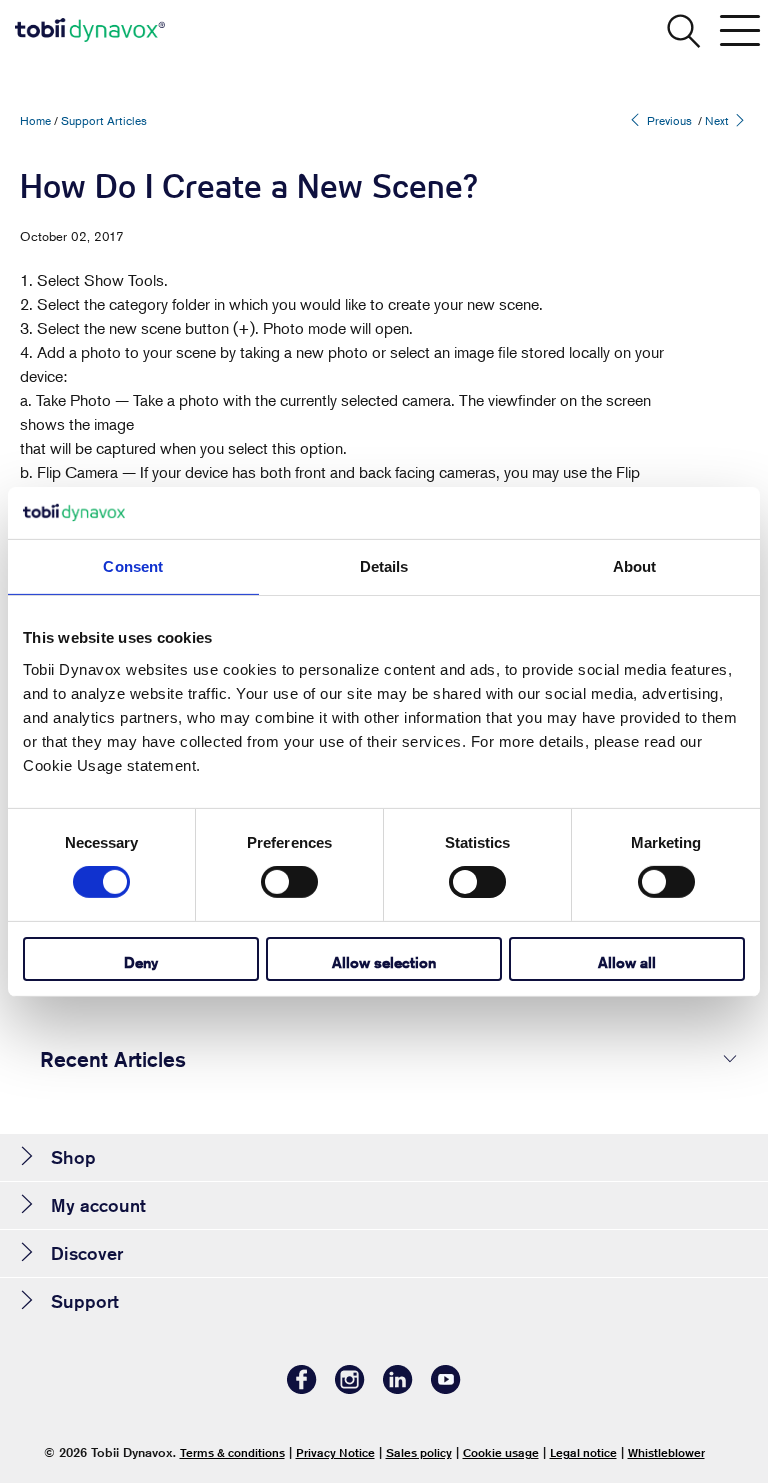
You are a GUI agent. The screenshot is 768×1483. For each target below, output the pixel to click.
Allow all (627, 962)
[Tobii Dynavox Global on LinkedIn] (398, 1388)
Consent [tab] (133, 566)
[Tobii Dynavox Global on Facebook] (302, 1388)
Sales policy (419, 1452)
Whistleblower (666, 1452)
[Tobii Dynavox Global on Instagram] (350, 1388)
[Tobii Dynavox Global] (90, 30)
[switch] (289, 882)
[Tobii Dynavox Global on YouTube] (446, 1388)
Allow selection (384, 962)
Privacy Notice (335, 1452)
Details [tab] (384, 566)
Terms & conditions (232, 1452)
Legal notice (583, 1452)
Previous (668, 120)
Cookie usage (501, 1452)
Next (718, 120)
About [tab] (635, 566)
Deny (141, 962)
